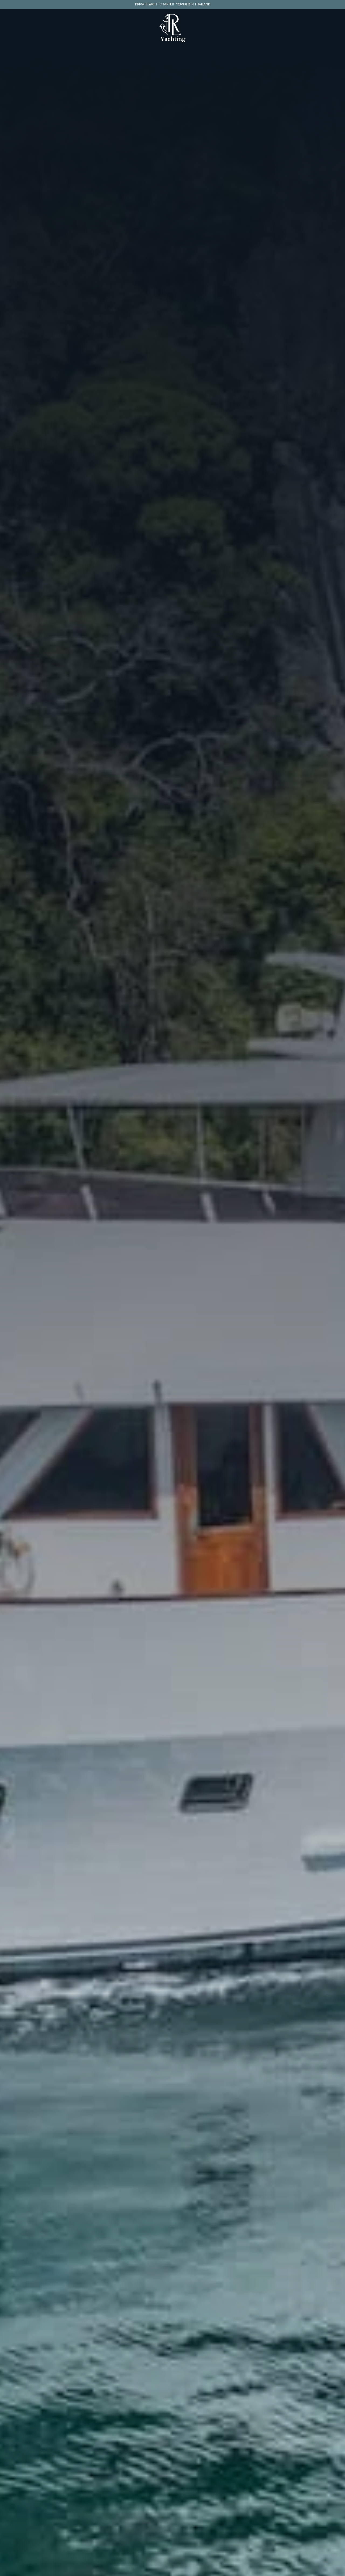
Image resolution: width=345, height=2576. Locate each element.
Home (133, 62)
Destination (200, 62)
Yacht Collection (163, 62)
